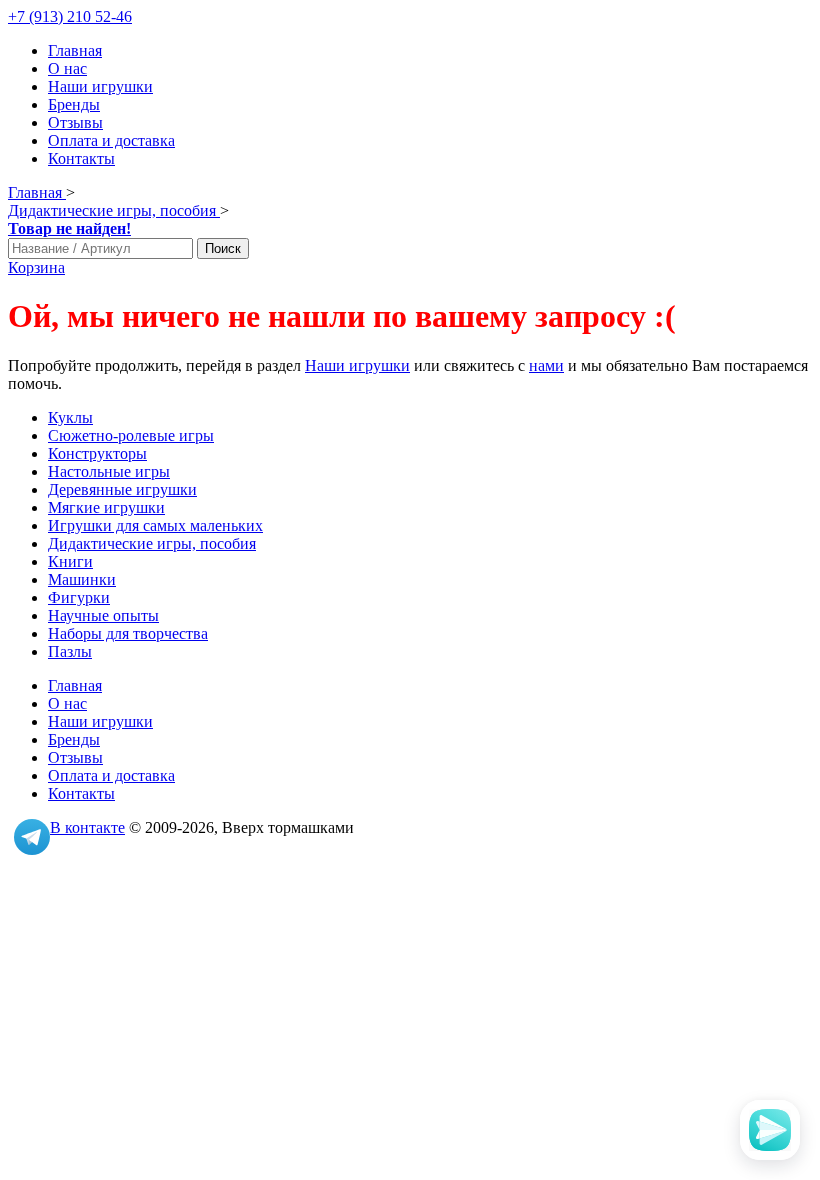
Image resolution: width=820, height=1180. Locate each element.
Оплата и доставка (111, 140)
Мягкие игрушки (106, 507)
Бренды (74, 104)
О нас (67, 68)
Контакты (81, 158)
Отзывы (75, 122)
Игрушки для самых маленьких (155, 525)
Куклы (70, 417)
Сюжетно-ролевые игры (131, 435)
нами (546, 365)
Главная (75, 50)
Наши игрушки (100, 86)
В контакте (87, 827)
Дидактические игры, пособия (152, 543)
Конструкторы (97, 453)
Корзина (36, 267)
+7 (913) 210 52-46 (70, 16)
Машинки (82, 579)
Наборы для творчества (128, 633)
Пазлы (70, 651)
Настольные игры (109, 471)
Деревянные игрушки (122, 489)
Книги (70, 561)
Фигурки (79, 597)
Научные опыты (103, 615)
